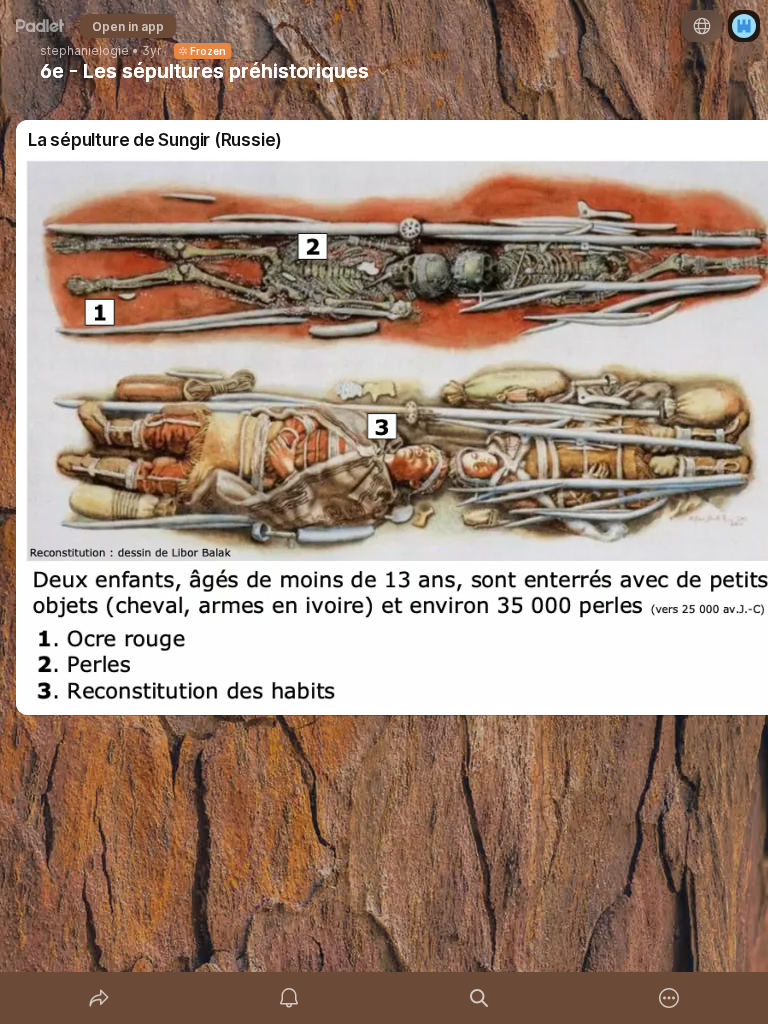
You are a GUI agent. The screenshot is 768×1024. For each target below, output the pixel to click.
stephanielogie (84, 51)
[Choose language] (702, 26)
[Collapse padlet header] (383, 71)
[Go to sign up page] (744, 26)
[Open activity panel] (289, 998)
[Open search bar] (479, 998)
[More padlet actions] (669, 998)
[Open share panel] (99, 998)
